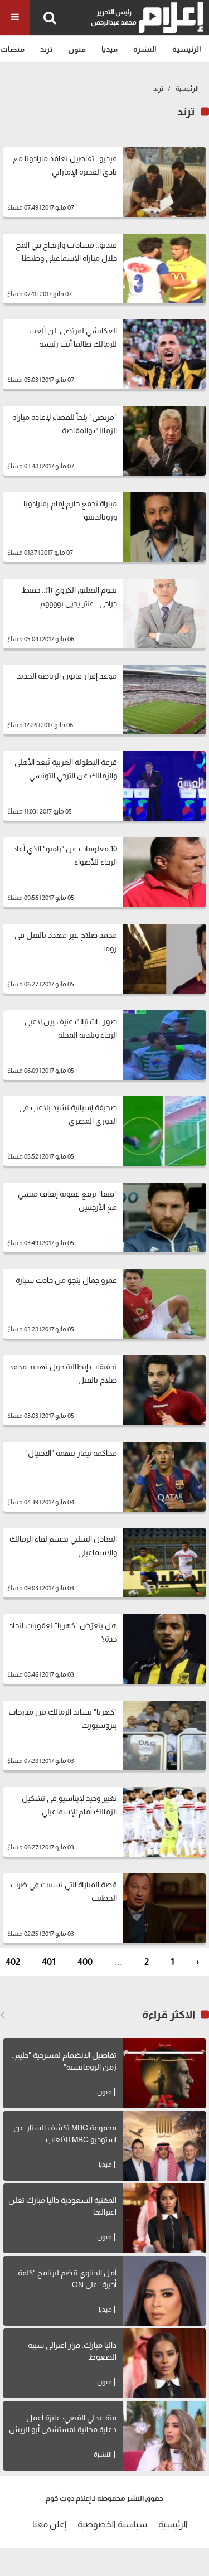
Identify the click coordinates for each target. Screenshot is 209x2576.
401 (49, 1962)
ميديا (110, 49)
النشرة (145, 49)
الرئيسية (187, 49)
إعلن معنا (49, 2524)
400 (85, 1962)
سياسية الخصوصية (112, 2524)
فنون (77, 49)
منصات (12, 49)
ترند (46, 49)
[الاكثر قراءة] (3, 2015)
